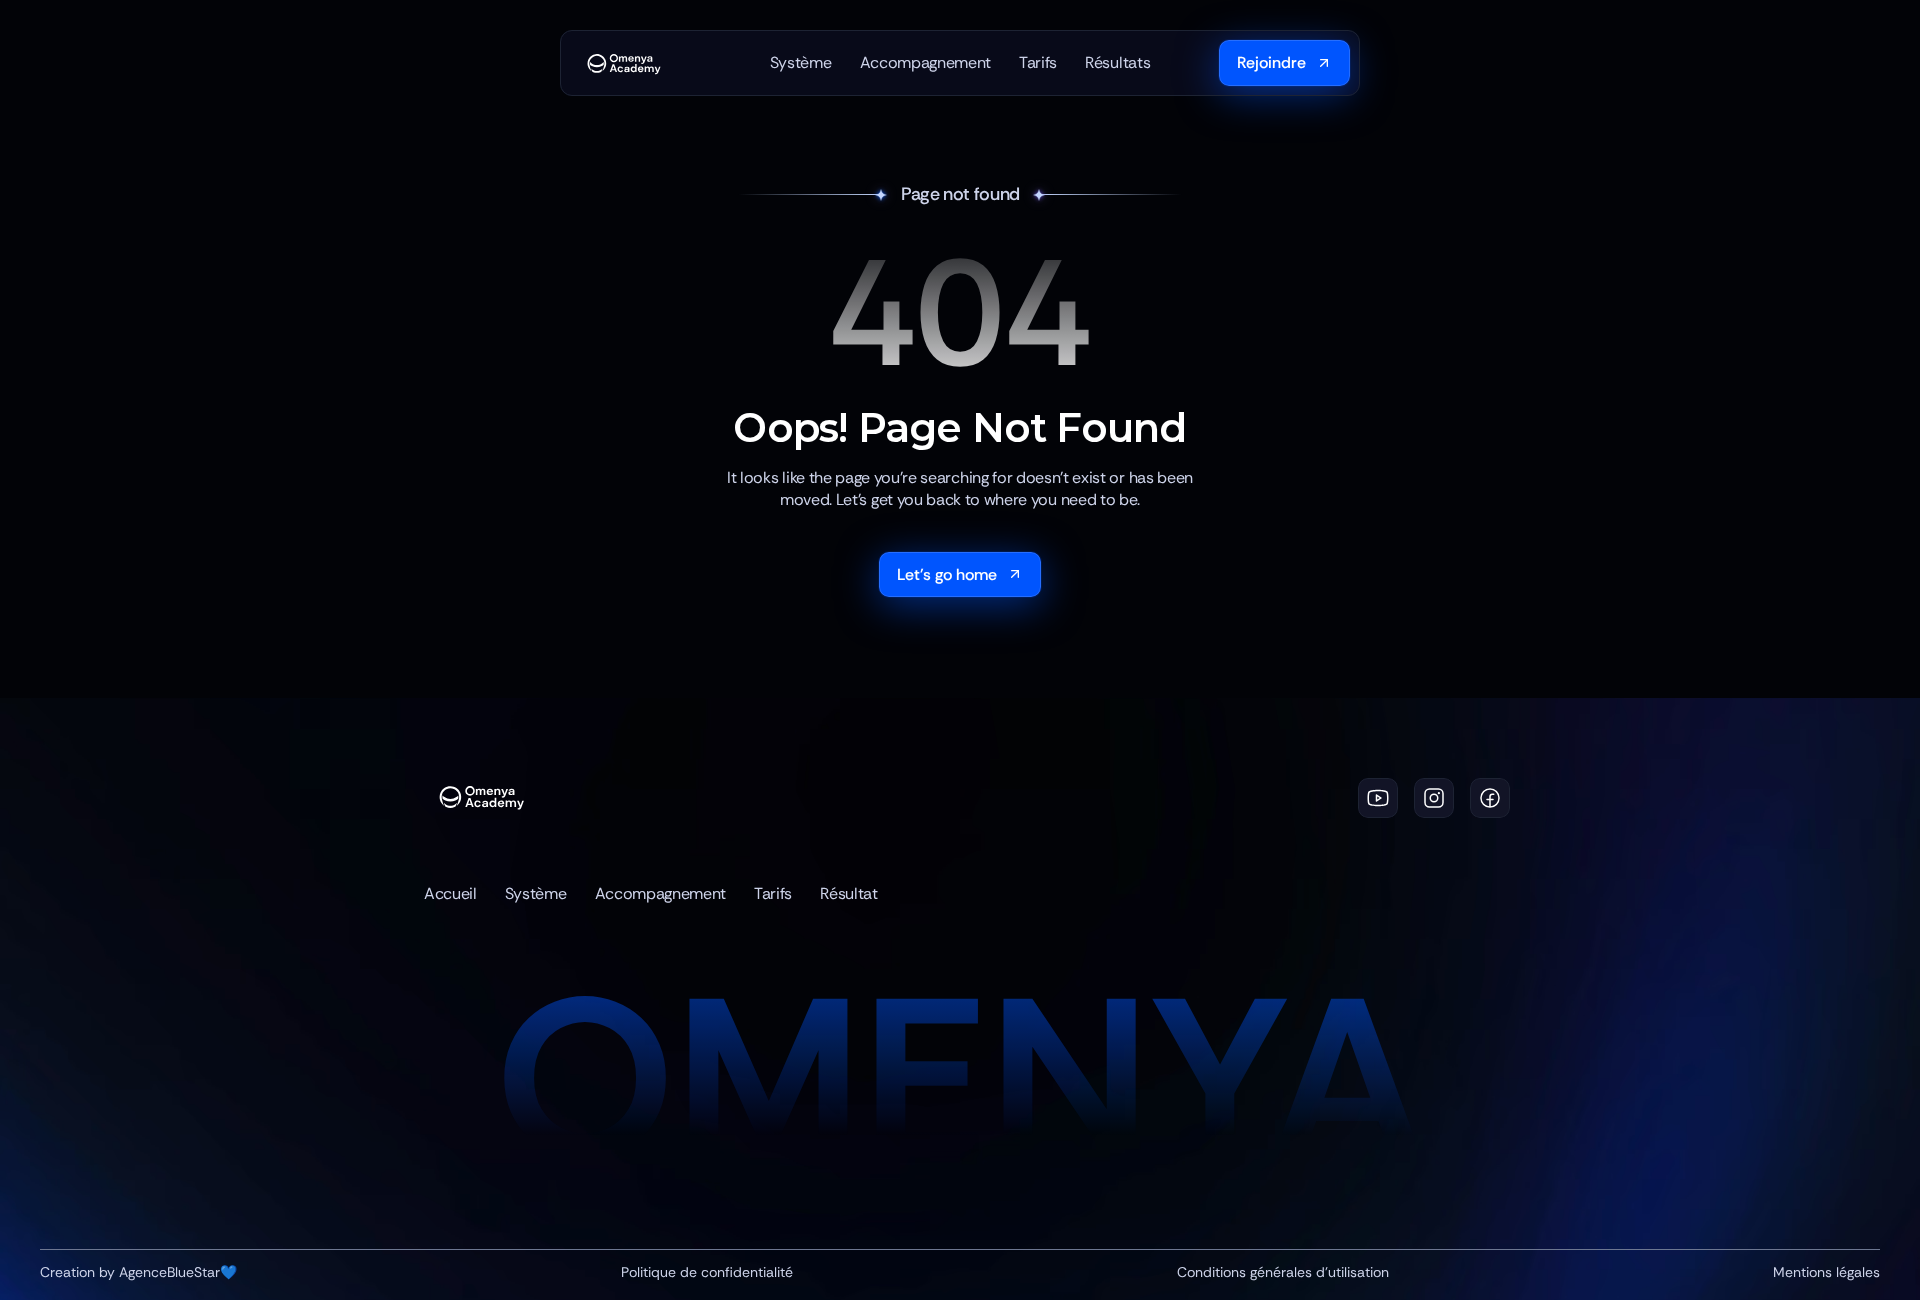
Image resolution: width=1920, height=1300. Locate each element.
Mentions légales (1826, 1271)
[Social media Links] (1378, 798)
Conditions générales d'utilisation (1283, 1271)
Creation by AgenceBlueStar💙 (138, 1271)
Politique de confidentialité (707, 1271)
